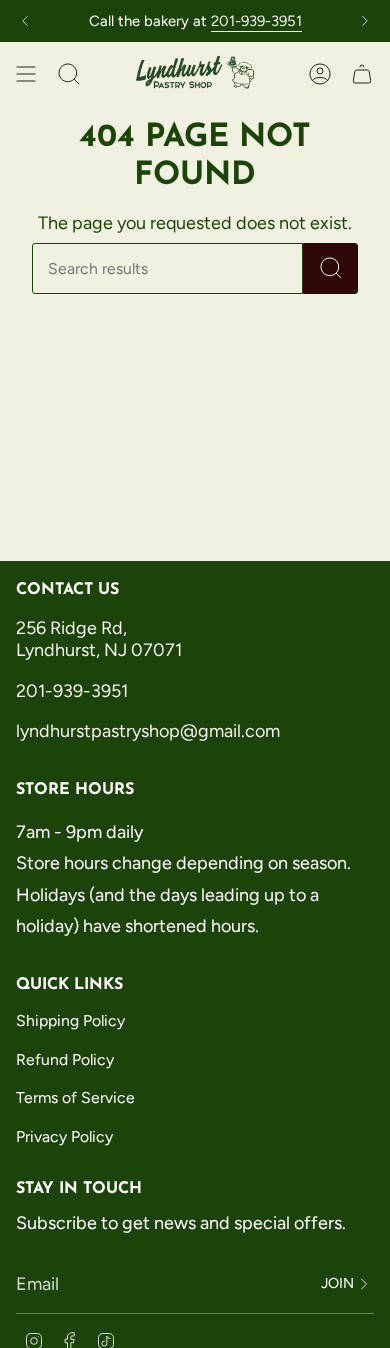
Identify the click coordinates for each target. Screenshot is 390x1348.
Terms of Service (75, 1097)
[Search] (330, 268)
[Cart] (362, 74)
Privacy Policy (64, 1136)
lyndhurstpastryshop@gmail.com (148, 731)
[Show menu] (26, 74)
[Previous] (25, 21)
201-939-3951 (256, 21)
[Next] (365, 21)
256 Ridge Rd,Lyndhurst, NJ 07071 (101, 639)
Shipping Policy (70, 1020)
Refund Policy (65, 1059)
